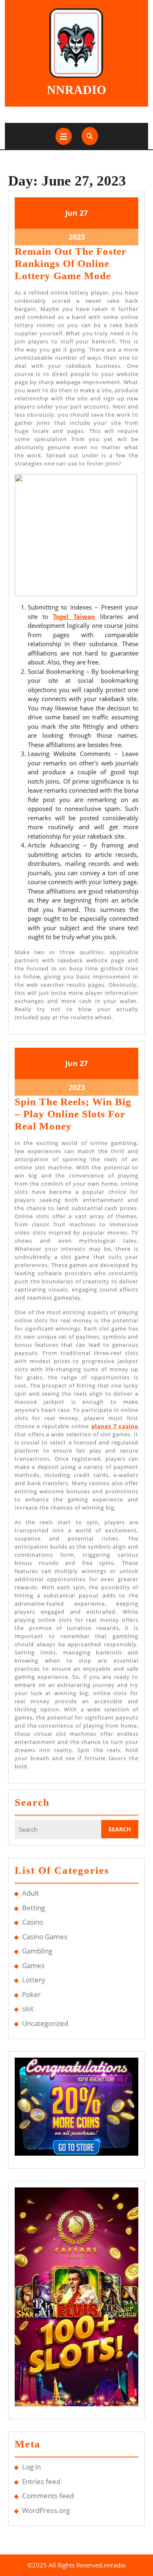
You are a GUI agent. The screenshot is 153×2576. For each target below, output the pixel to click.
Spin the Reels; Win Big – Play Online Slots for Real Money (73, 1114)
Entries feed (41, 2481)
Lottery (34, 1980)
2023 (77, 237)
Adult (30, 1893)
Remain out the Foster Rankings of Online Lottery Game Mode (71, 263)
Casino (33, 1922)
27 (84, 213)
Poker (31, 1994)
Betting (33, 1908)
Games (33, 1965)
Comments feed (48, 2496)
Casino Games (45, 1937)
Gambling (37, 1951)
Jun (71, 213)
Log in (31, 2467)
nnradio (76, 90)
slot (28, 2009)
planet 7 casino (115, 1426)
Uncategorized (45, 2023)
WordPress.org (46, 2510)
